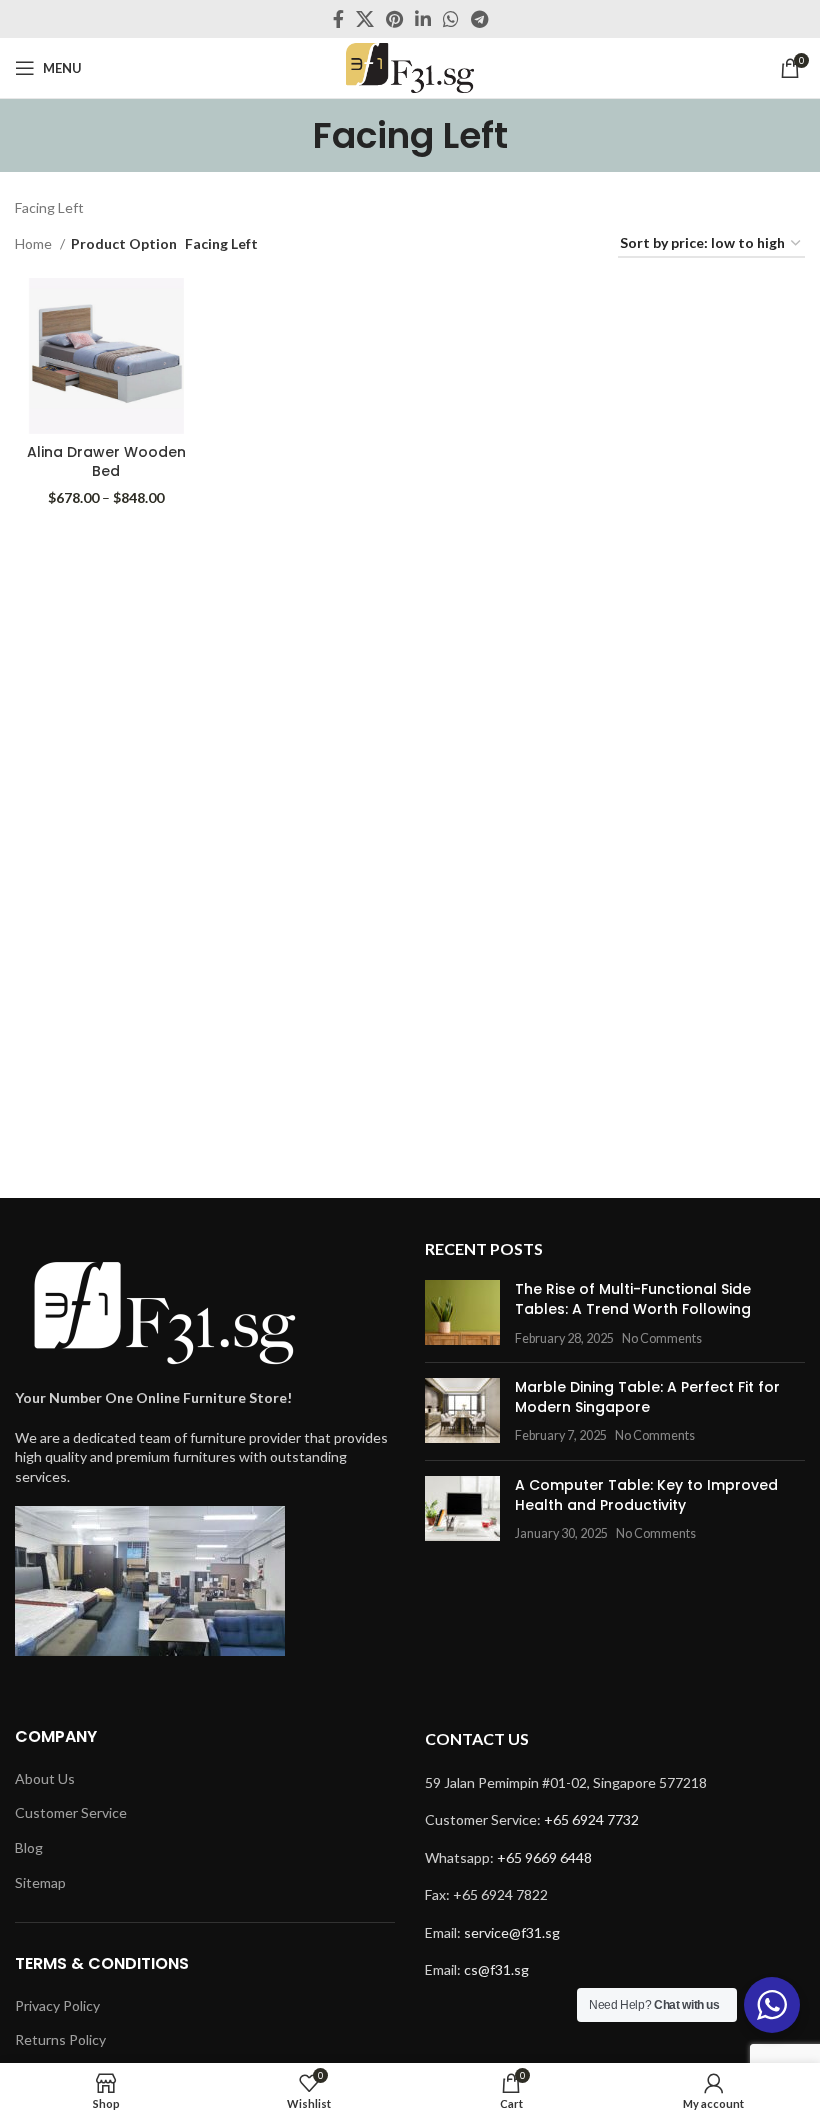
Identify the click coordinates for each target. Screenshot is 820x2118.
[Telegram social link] (479, 19)
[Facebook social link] (338, 19)
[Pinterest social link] (394, 19)
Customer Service (71, 1812)
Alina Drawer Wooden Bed (106, 462)
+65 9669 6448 (544, 1857)
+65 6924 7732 (591, 1819)
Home (35, 243)
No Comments (662, 1338)
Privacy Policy (57, 2005)
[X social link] (365, 19)
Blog (29, 1847)
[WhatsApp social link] (451, 19)
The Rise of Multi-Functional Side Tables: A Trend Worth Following (633, 1299)
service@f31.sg (512, 1932)
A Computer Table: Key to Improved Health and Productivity (646, 1495)
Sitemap (40, 1882)
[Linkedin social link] (423, 19)
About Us (45, 1778)
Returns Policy (60, 2039)
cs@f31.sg (496, 1969)
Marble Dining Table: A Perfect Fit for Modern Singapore (647, 1397)
